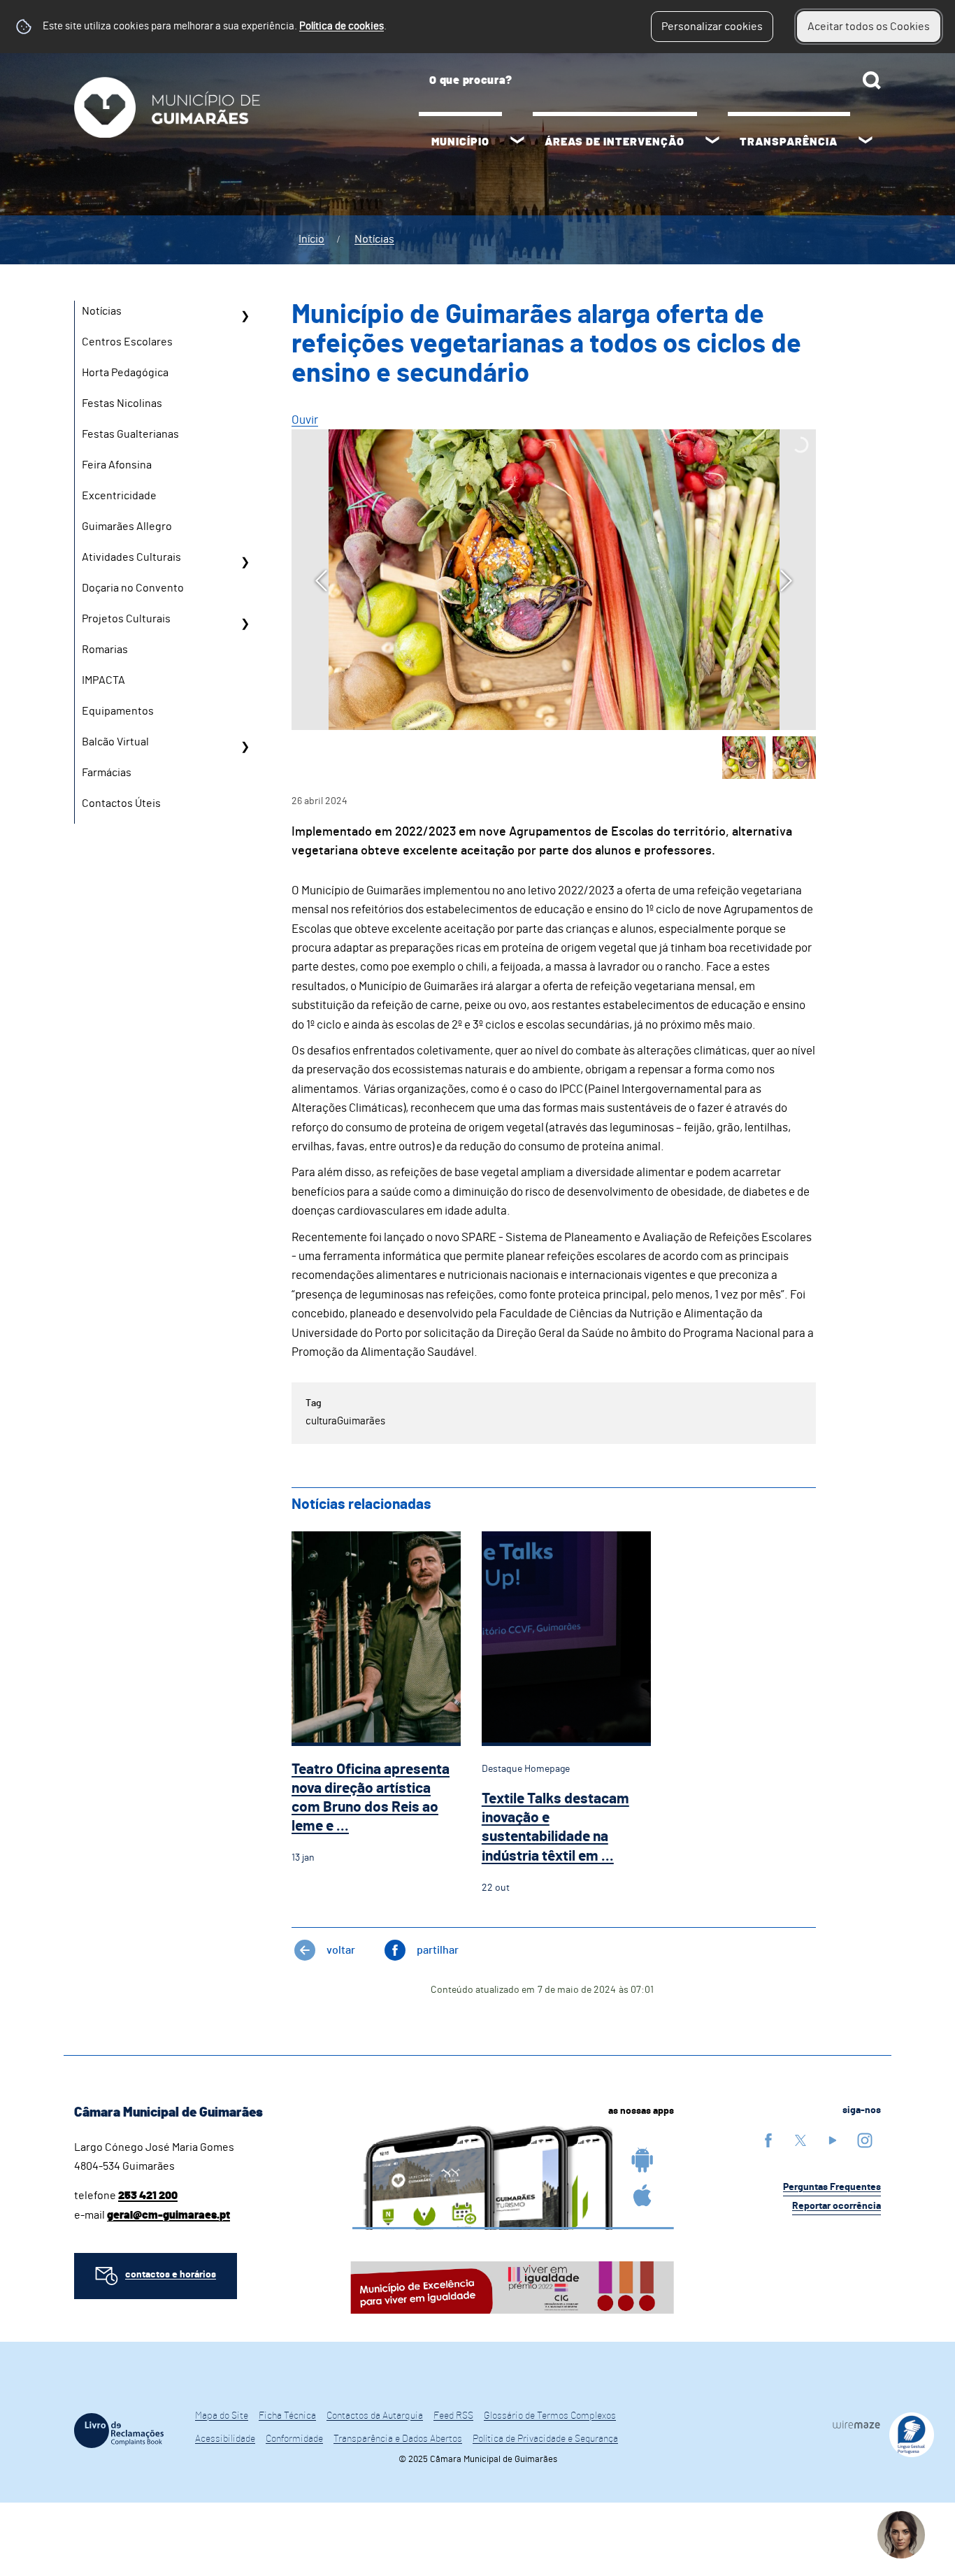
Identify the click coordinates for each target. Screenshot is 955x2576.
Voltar (341, 1950)
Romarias (105, 650)
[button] (744, 758)
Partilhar (438, 1950)
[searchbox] (650, 80)
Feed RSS (453, 2416)
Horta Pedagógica (125, 373)
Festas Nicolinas (122, 403)
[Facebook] (768, 2140)
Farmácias (107, 773)
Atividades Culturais (131, 557)
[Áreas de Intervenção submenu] (712, 142)
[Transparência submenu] (866, 142)
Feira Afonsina (117, 465)
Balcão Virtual (115, 742)
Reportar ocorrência (836, 2206)
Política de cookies (342, 26)
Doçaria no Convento (133, 588)
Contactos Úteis (121, 803)
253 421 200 (148, 2196)
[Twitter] (800, 2140)
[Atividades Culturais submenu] (245, 562)
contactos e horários (171, 2275)
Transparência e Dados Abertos (398, 2439)
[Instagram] (865, 2140)
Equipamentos (118, 711)
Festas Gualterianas (130, 434)
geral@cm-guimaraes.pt (168, 2215)
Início (311, 239)
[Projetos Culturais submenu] (245, 624)
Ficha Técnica (287, 2416)
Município (460, 142)
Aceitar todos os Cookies (869, 27)
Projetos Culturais (126, 619)
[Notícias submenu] (245, 316)
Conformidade (294, 2439)
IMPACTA (103, 680)
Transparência (789, 142)
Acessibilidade (225, 2439)
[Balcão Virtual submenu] (245, 747)
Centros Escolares (127, 342)
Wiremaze (856, 2424)
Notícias (374, 239)
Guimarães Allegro (127, 527)
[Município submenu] (517, 142)
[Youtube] (833, 2140)
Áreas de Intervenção (615, 142)
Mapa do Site (222, 2416)
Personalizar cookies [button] (712, 27)
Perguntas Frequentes (832, 2187)
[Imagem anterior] (321, 581)
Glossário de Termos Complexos (550, 2416)
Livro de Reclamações (119, 2431)
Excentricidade (119, 496)
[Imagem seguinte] (786, 581)
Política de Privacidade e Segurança (545, 2439)
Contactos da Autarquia (375, 2416)
